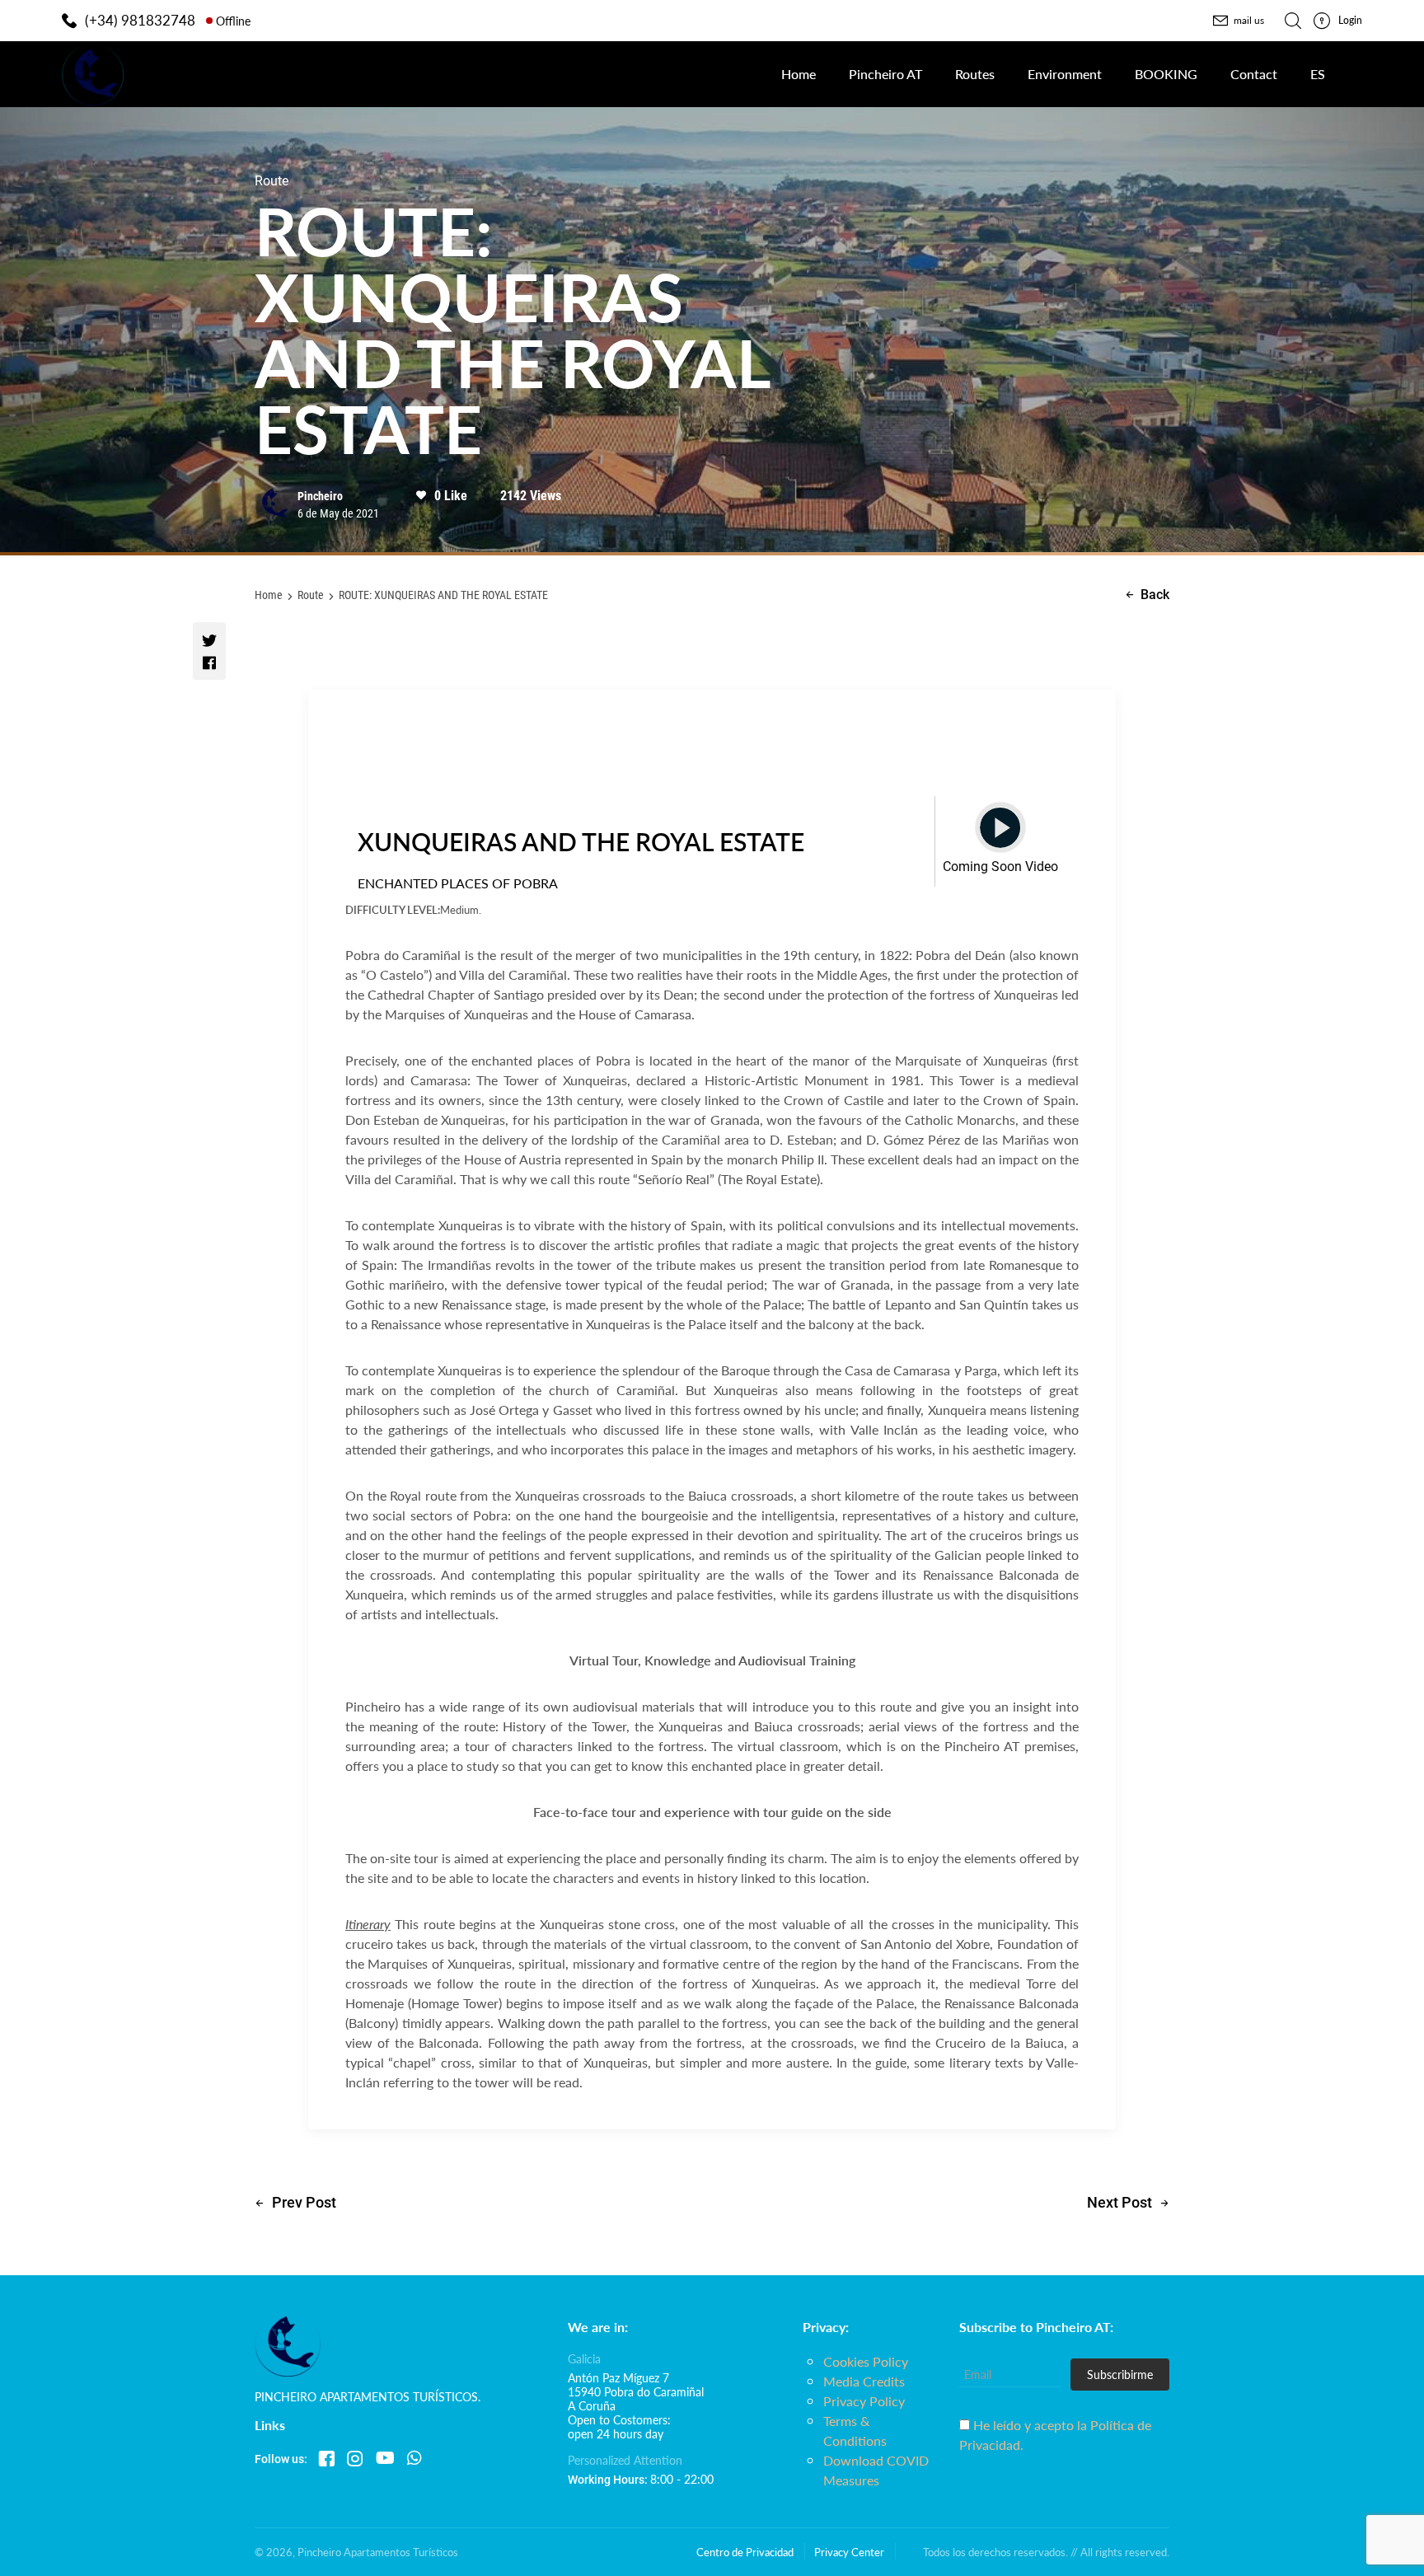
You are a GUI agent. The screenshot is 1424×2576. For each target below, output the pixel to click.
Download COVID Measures (876, 2470)
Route (311, 595)
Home (269, 595)
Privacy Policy (864, 2401)
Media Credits (864, 2381)
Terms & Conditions (855, 2431)
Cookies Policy (866, 2361)
